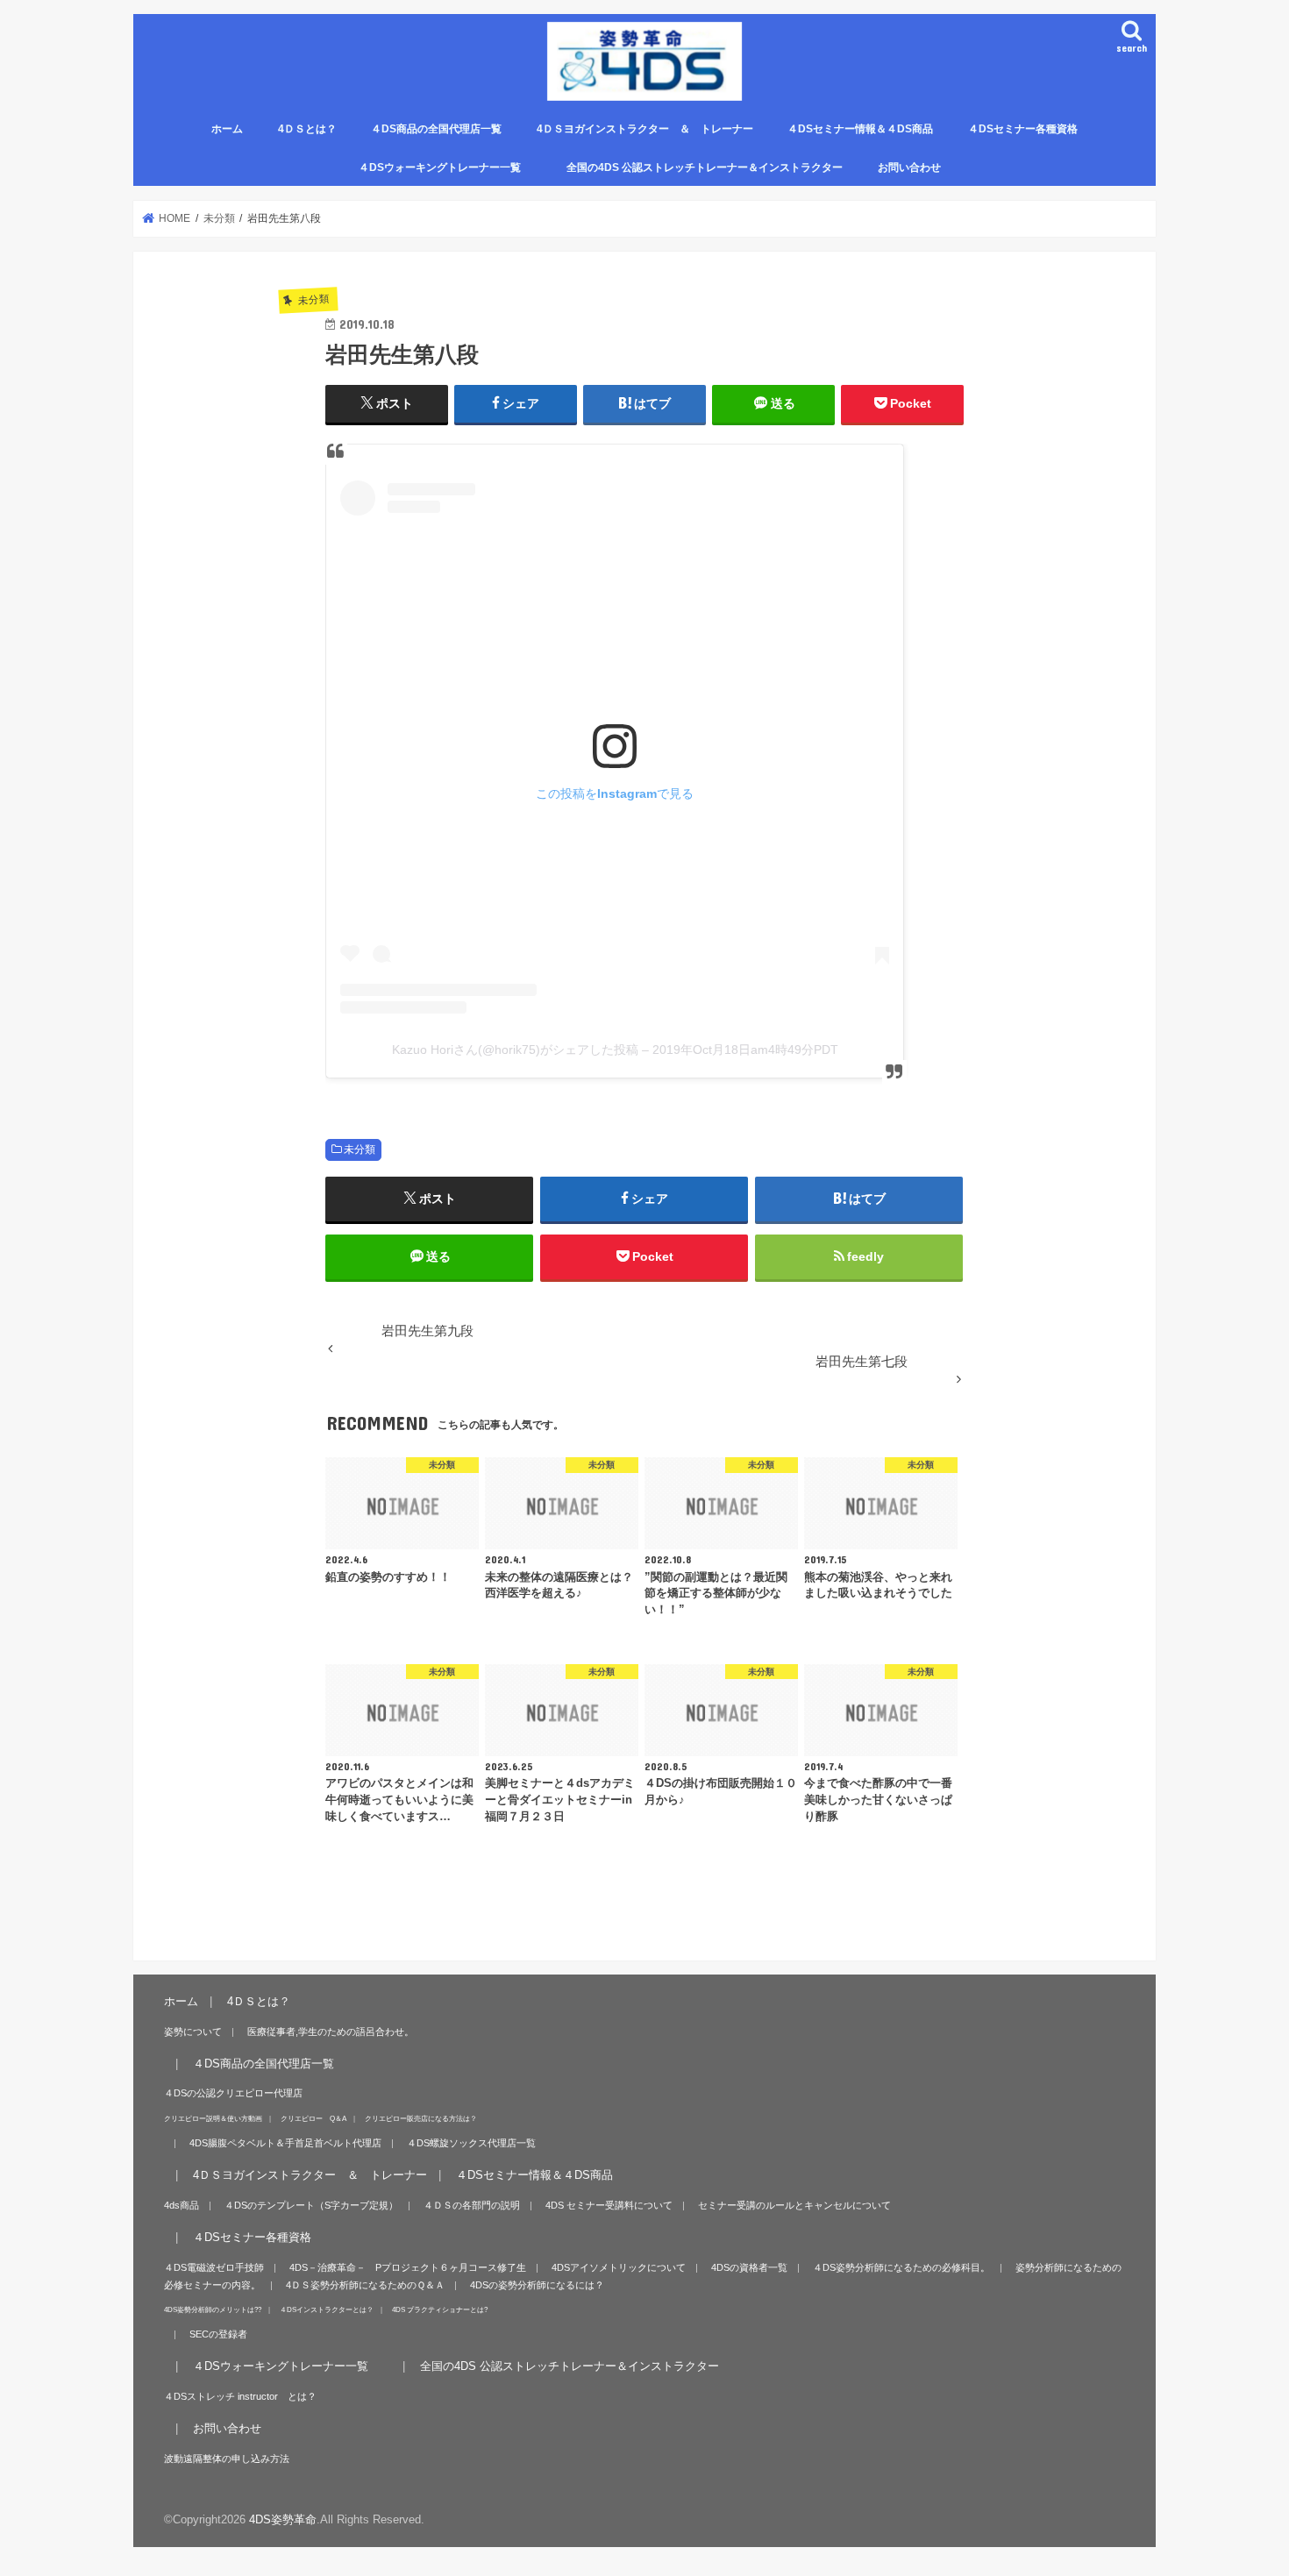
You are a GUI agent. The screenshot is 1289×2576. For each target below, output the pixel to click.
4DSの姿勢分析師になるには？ (537, 2285)
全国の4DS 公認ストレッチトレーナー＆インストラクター (705, 167)
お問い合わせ (909, 167)
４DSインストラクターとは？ (327, 2309)
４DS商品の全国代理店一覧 (436, 129)
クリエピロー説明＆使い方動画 (213, 2118)
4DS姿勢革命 (283, 2519)
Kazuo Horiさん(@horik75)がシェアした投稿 (515, 1050)
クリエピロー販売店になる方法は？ (421, 2118)
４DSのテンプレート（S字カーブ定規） (311, 2205)
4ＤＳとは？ (307, 129)
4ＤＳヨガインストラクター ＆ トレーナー (645, 129)
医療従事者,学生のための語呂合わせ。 (331, 2032)
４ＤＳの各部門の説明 (472, 2205)
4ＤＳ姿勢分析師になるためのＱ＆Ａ (365, 2285)
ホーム (227, 129)
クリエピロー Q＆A (313, 2118)
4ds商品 (182, 2205)
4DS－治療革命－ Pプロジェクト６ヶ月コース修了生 (408, 2267)
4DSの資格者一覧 (749, 2267)
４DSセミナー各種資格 (1023, 129)
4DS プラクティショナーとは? (440, 2309)
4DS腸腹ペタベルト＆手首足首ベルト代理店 (285, 2143)
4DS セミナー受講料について (609, 2205)
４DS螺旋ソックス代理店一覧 (471, 2143)
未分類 (360, 1149)
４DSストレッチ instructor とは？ (240, 2396)
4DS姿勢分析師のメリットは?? (213, 2309)
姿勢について (193, 2032)
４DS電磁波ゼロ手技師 (214, 2267)
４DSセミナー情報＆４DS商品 (860, 129)
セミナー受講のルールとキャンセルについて (794, 2205)
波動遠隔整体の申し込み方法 (227, 2459)
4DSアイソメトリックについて (619, 2267)
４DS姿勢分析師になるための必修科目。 (901, 2267)
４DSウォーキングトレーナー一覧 (450, 167)
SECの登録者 (218, 2334)
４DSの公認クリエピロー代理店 (233, 2093)
